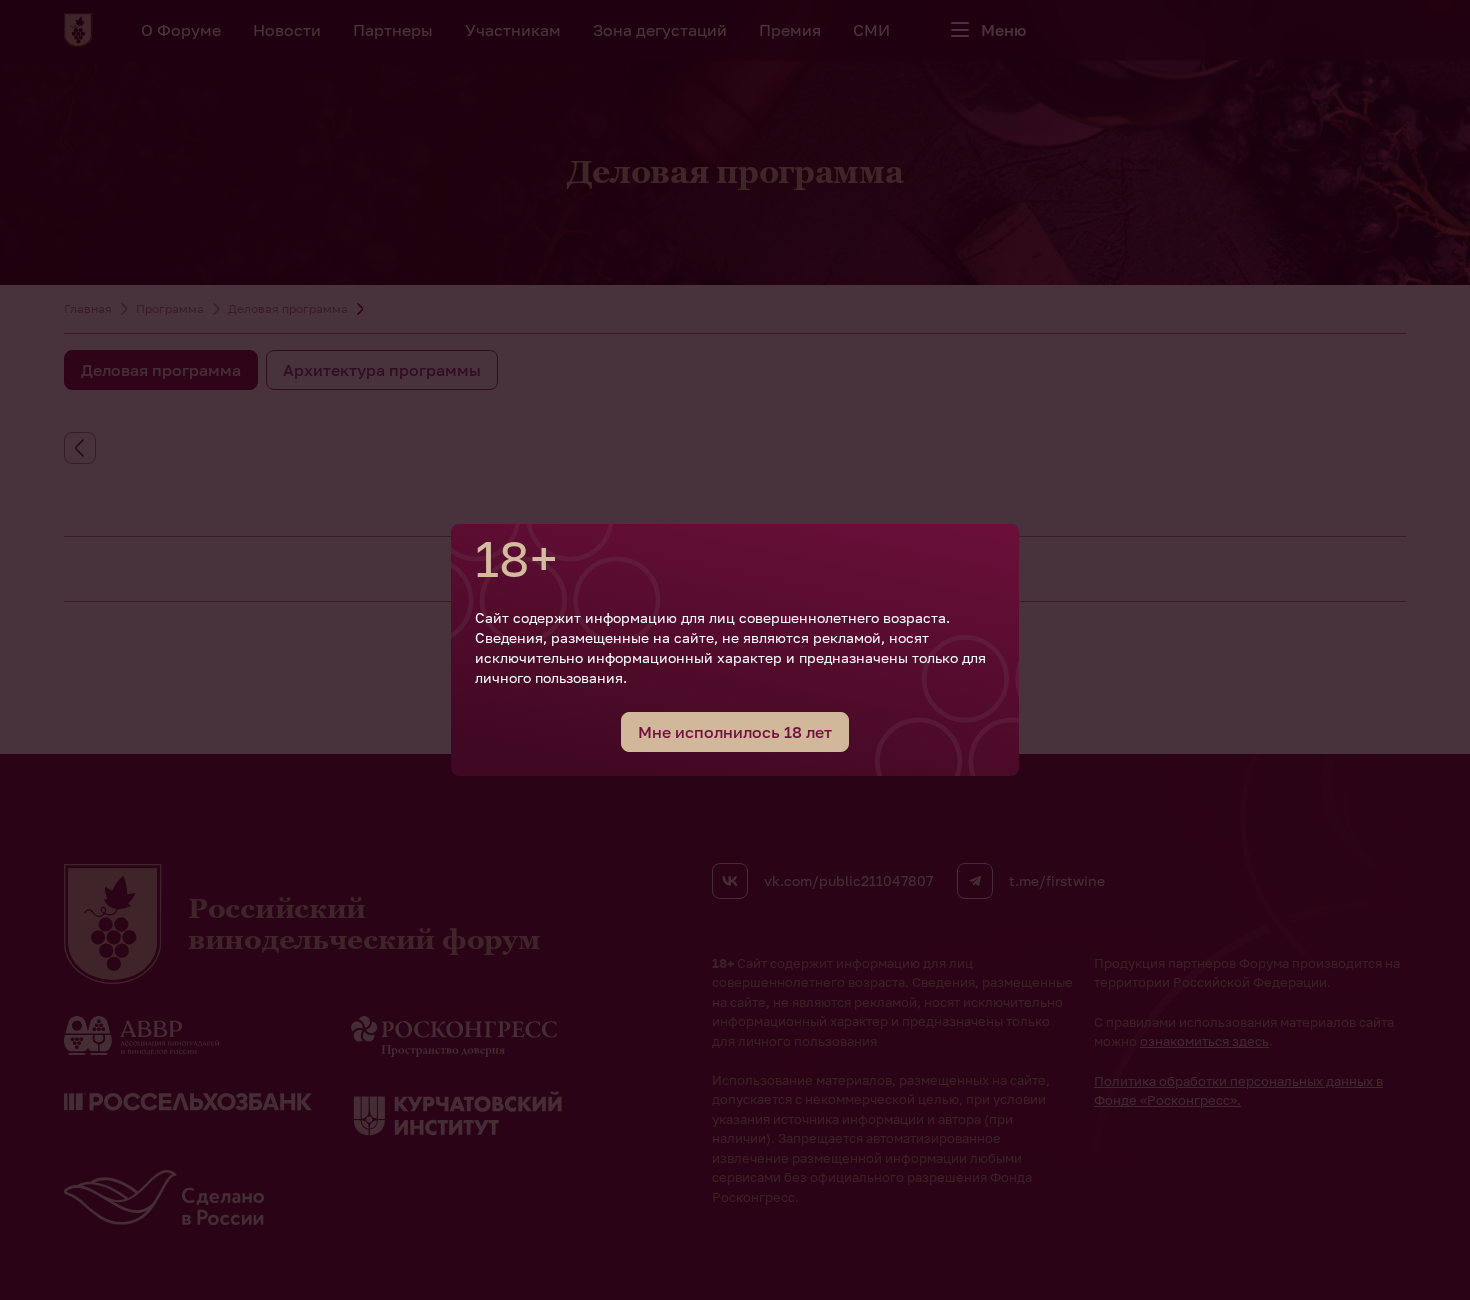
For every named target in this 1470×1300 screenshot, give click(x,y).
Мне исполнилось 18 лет (735, 732)
